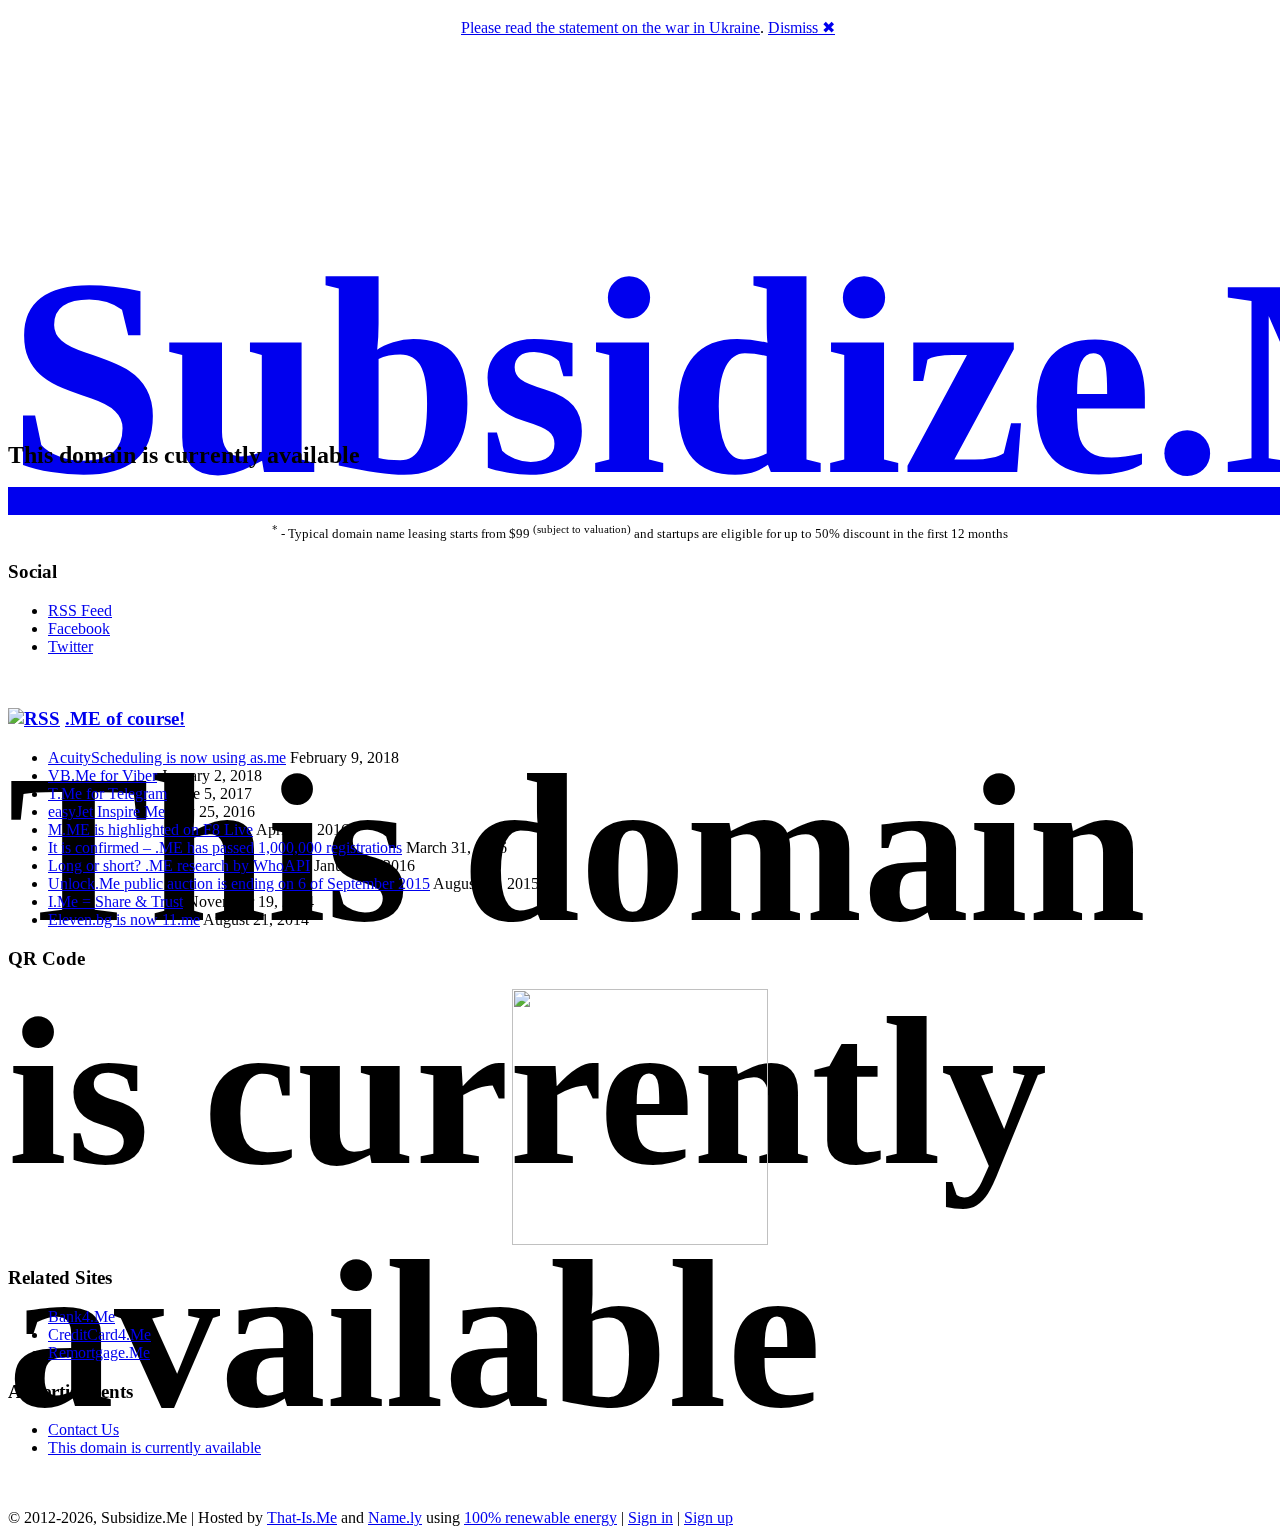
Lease (642, 497)
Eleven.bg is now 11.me (124, 919)
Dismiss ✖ (801, 27)
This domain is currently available (154, 1447)
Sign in (650, 1517)
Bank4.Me (81, 1316)
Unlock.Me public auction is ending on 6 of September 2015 (239, 883)
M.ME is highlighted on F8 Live (150, 829)
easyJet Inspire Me (106, 811)
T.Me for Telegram (107, 793)
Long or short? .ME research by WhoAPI (179, 865)
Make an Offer (573, 497)
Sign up (708, 1517)
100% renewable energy (540, 1517)
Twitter (70, 646)
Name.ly (395, 1517)
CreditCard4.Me (99, 1334)
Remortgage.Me (99, 1352)
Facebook (79, 628)
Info (740, 497)
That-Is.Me (302, 1517)
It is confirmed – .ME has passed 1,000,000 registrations (225, 847)
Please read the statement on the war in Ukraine (610, 27)
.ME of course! (125, 718)
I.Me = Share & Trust (115, 901)
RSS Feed (80, 610)
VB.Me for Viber (102, 775)
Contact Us (83, 1429)
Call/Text (694, 497)
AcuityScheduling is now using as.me (167, 757)
